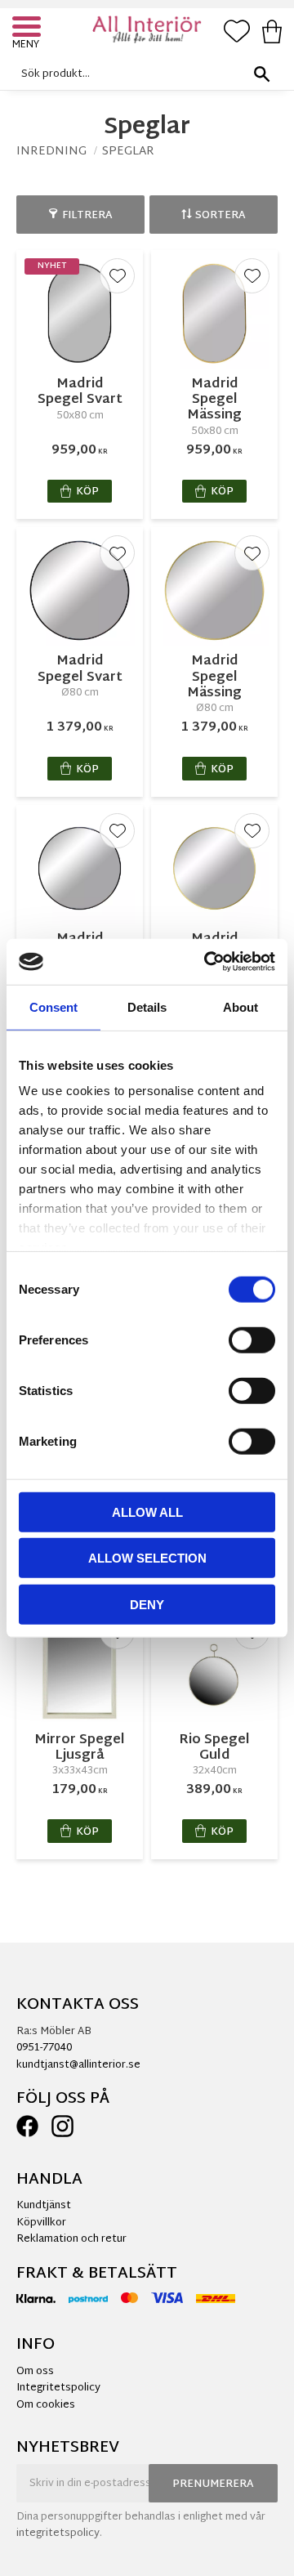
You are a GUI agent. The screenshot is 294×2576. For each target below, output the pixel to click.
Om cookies (46, 2405)
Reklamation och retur (71, 2239)
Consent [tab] (53, 1006)
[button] (29, 29)
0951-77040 (44, 2048)
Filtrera (87, 216)
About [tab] (241, 1006)
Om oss (35, 2372)
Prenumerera (213, 2484)
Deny (147, 1604)
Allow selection (147, 1558)
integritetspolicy (58, 2534)
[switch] (252, 1339)
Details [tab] (147, 1006)
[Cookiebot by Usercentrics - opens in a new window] (207, 962)
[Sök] (261, 74)
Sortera (220, 216)
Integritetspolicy (58, 2388)
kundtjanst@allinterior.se (78, 2065)
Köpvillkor (41, 2223)
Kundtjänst (44, 2206)
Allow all (147, 1512)
